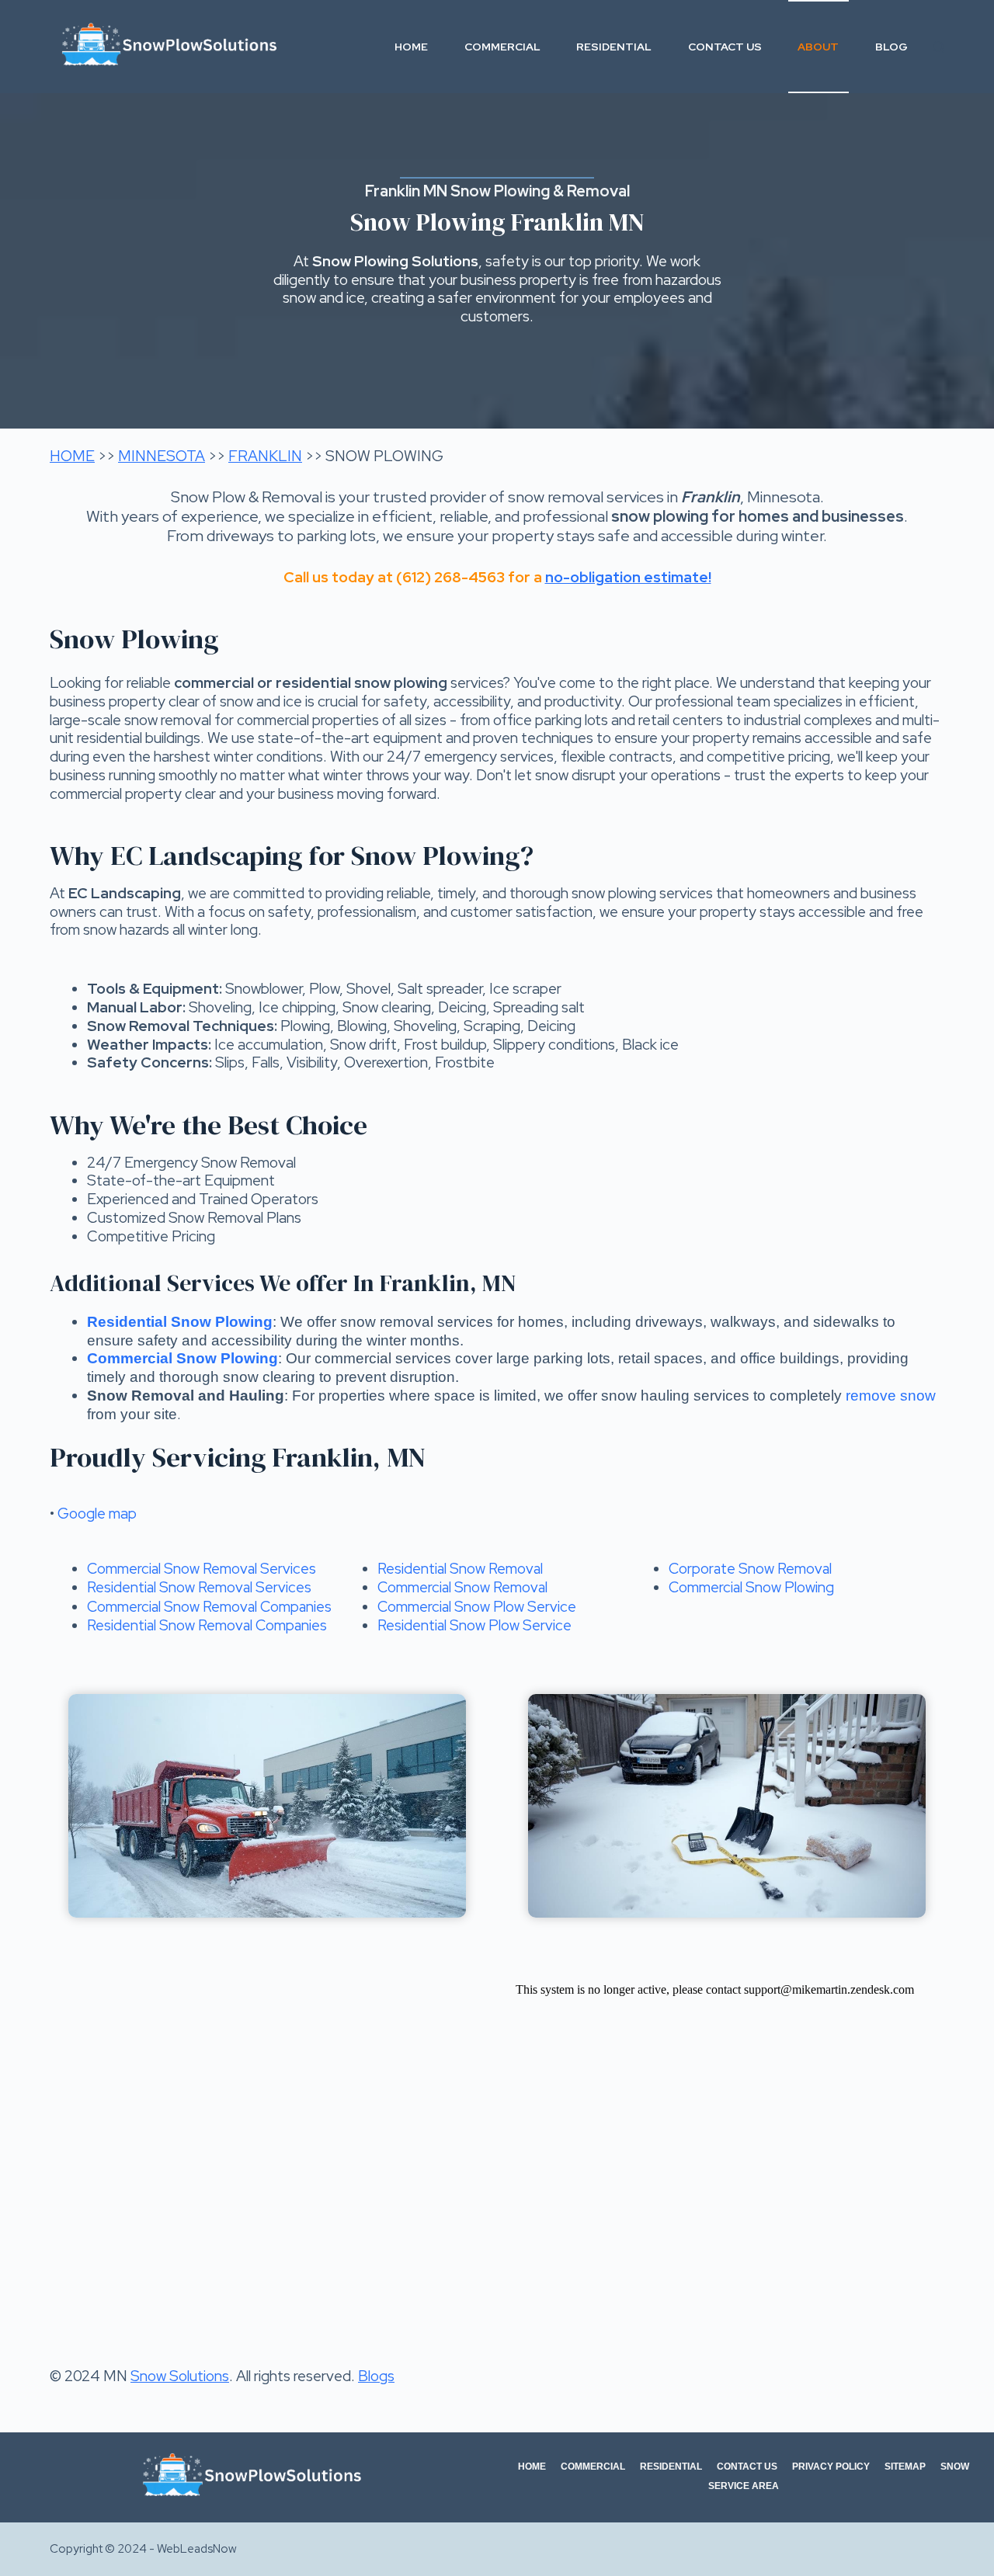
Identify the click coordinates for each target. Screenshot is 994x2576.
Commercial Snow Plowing (751, 1587)
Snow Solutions (180, 2376)
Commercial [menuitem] (502, 47)
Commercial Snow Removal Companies (209, 1607)
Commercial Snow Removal (462, 1587)
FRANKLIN (265, 456)
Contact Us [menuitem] (725, 47)
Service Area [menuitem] (744, 2486)
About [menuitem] (818, 47)
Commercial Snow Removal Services (202, 1569)
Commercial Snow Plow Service (477, 1607)
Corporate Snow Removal (750, 1569)
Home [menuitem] (411, 47)
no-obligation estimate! (628, 577)
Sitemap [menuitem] (905, 2467)
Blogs (376, 2376)
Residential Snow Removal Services (199, 1587)
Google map (97, 1514)
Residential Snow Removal (460, 1569)
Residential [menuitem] (614, 47)
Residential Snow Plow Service (474, 1625)
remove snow (891, 1396)
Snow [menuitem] (955, 2467)
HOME (72, 456)
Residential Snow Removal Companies (207, 1625)
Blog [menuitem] (891, 47)
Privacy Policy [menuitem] (831, 2467)
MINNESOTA (162, 456)
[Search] (938, 47)
